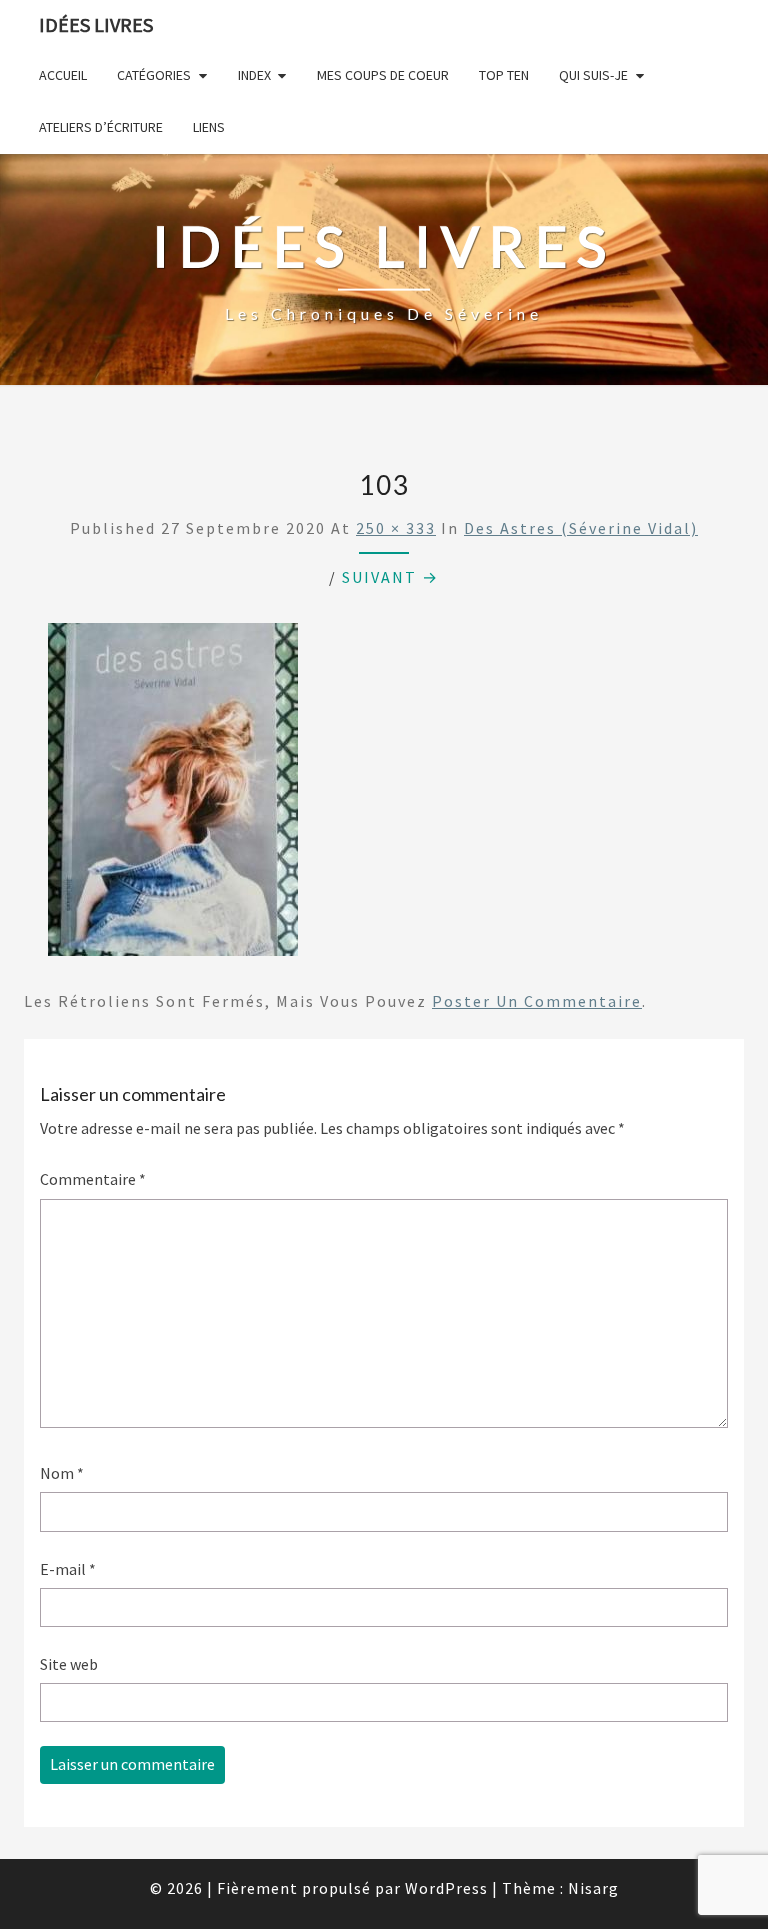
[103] (173, 796)
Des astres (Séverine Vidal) (581, 528)
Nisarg (593, 1888)
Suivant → (390, 577)
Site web (69, 1664)
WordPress (446, 1888)
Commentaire (93, 1179)
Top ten (504, 75)
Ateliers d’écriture (101, 127)
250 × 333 (396, 528)
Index (254, 75)
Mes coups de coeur (383, 75)
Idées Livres (96, 24)
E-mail (68, 1569)
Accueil (63, 75)
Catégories (154, 75)
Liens (209, 127)
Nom (62, 1473)
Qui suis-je (593, 75)
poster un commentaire (537, 1001)
